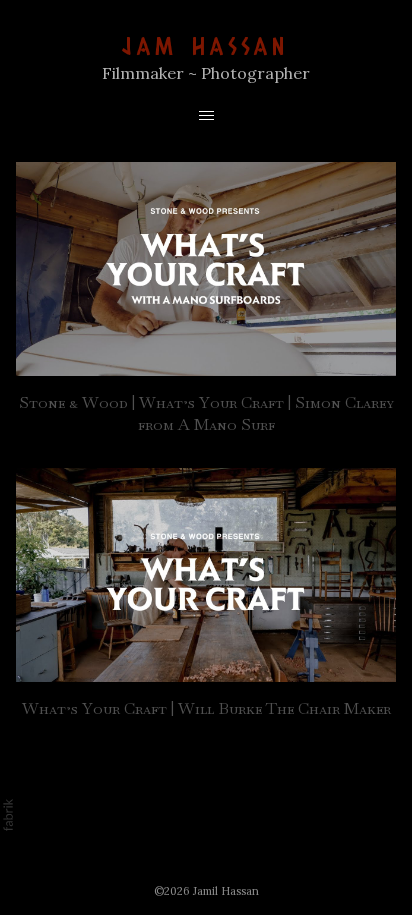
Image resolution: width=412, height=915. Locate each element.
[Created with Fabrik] (8, 815)
